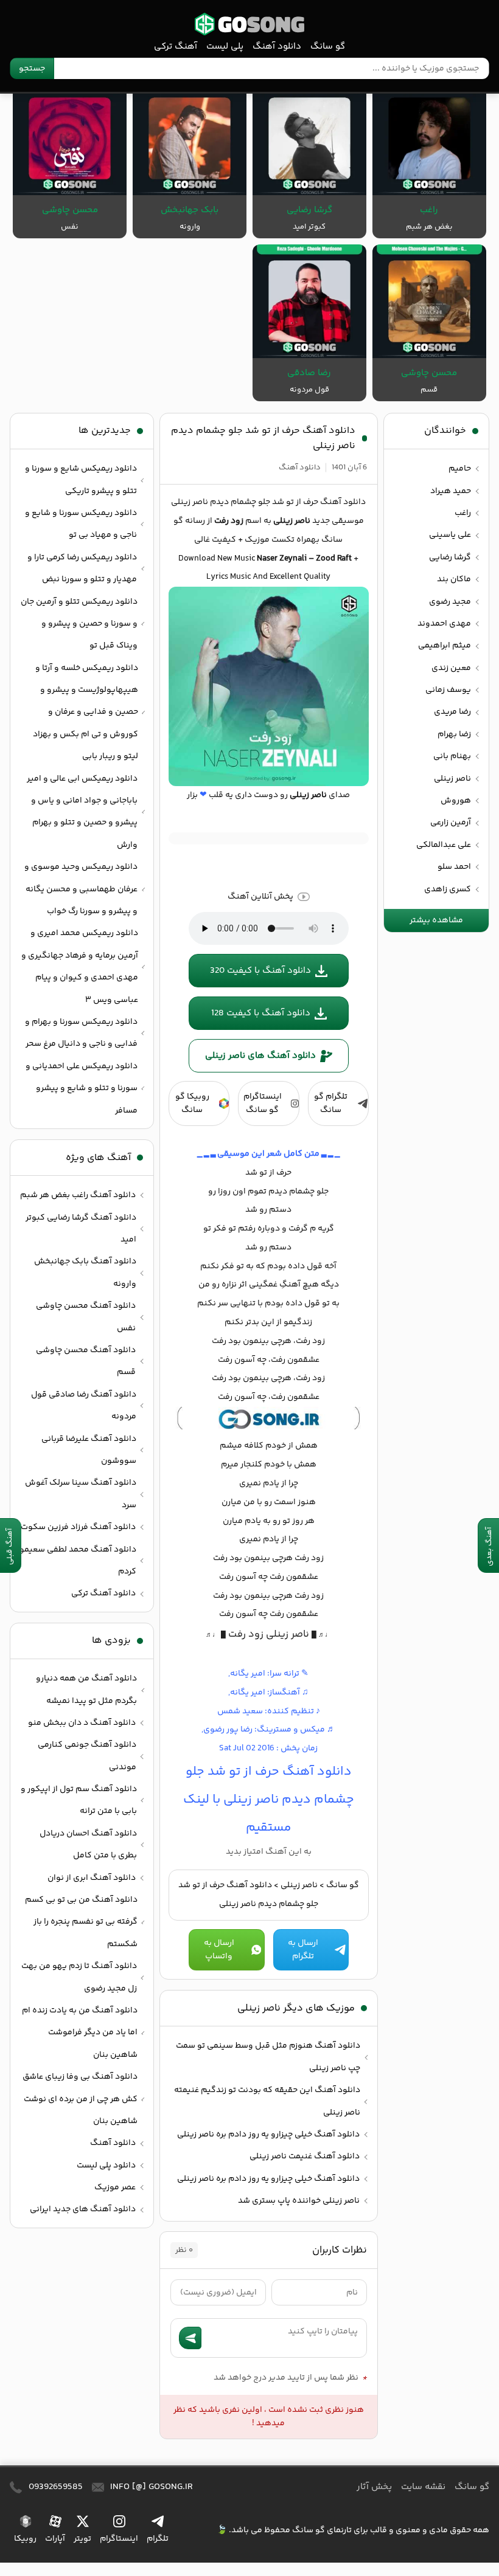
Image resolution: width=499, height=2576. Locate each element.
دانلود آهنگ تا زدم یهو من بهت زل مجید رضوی (79, 1977)
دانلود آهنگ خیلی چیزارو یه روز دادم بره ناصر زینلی (268, 2135)
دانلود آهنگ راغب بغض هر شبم (78, 1195)
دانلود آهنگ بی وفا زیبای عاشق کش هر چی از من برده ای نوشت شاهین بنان (80, 2099)
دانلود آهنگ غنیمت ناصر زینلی (305, 2156)
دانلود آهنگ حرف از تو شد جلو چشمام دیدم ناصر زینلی (263, 438)
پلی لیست (225, 47)
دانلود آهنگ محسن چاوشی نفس (86, 1317)
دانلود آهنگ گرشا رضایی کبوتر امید (81, 1229)
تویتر (82, 2539)
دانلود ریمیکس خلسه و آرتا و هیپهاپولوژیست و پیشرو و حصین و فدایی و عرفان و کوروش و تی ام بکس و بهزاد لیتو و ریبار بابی (85, 713)
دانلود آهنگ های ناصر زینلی (260, 1056)
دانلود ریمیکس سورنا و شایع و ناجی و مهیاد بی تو (81, 524)
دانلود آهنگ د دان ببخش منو (82, 1723)
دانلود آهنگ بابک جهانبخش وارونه (85, 1272)
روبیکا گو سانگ (192, 1103)
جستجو (32, 69)
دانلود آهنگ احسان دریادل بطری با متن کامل (88, 1845)
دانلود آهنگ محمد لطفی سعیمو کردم (78, 1561)
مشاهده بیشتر (436, 920)
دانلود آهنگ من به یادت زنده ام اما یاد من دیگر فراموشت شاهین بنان (80, 2033)
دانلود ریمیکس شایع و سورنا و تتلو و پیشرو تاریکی (81, 480)
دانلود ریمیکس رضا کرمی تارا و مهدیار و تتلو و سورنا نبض (82, 568)
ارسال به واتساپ (219, 1950)
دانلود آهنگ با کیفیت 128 (261, 1013)
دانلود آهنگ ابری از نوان (92, 1878)
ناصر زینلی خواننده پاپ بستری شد (299, 2201)
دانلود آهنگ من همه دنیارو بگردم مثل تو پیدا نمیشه (86, 1690)
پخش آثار (374, 2487)
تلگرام (158, 2539)
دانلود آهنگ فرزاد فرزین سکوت (78, 1527)
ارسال (190, 2338)
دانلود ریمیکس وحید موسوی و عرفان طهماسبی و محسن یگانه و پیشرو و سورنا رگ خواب (81, 889)
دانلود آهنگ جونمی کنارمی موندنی (87, 1756)
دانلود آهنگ (277, 47)
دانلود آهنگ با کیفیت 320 (260, 971)
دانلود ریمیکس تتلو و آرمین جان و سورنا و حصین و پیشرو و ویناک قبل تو (79, 624)
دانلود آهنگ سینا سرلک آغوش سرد (81, 1494)
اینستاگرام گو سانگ (263, 1103)
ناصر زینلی (299, 1885)
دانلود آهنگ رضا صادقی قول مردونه (84, 1406)
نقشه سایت (423, 2487)
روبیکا (25, 2539)
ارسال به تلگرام (303, 1950)
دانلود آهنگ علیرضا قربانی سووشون (89, 1450)
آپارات (55, 2539)
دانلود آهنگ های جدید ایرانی (83, 2209)
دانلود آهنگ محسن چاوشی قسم (86, 1361)
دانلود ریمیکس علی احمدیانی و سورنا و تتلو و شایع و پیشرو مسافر (82, 1089)
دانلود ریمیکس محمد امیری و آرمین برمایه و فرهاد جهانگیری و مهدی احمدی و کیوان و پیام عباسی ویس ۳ (80, 966)
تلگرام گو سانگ (331, 1103)
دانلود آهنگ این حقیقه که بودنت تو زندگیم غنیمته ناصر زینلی (267, 2101)
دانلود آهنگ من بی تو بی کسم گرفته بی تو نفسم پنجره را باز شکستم (81, 1922)
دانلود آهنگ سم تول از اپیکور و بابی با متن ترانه (79, 1800)
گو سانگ (249, 24)
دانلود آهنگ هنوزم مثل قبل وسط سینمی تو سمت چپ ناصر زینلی (268, 2057)
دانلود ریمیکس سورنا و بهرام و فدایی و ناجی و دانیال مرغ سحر (81, 1033)
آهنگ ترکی (176, 47)
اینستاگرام (119, 2539)
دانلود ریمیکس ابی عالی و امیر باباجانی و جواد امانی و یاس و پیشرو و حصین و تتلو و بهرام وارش (82, 812)
